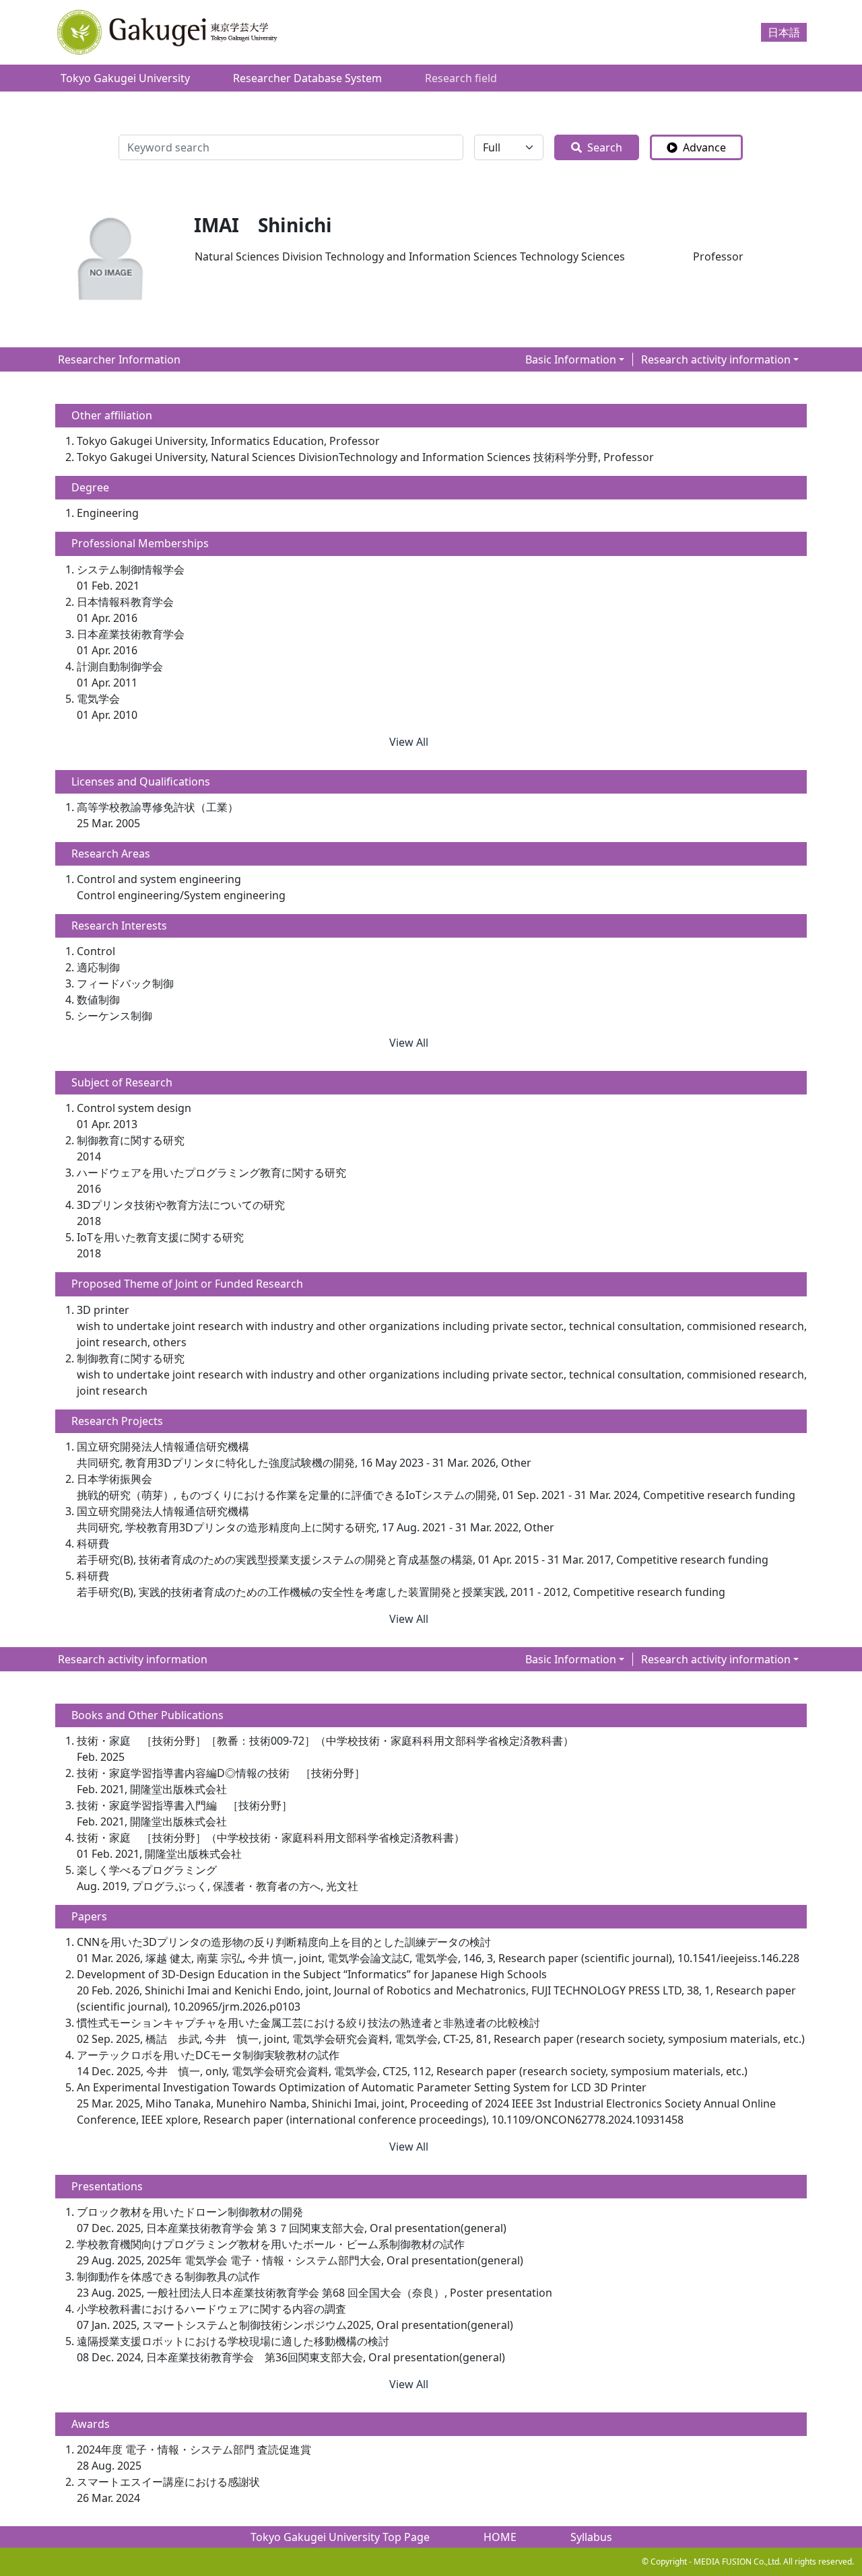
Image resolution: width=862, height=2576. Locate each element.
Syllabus (591, 2537)
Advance (704, 147)
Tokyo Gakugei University (125, 78)
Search (605, 147)
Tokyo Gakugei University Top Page (340, 2537)
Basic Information (571, 359)
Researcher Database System (307, 78)
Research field (461, 78)
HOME (500, 2537)
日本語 (784, 32)
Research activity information (716, 359)
